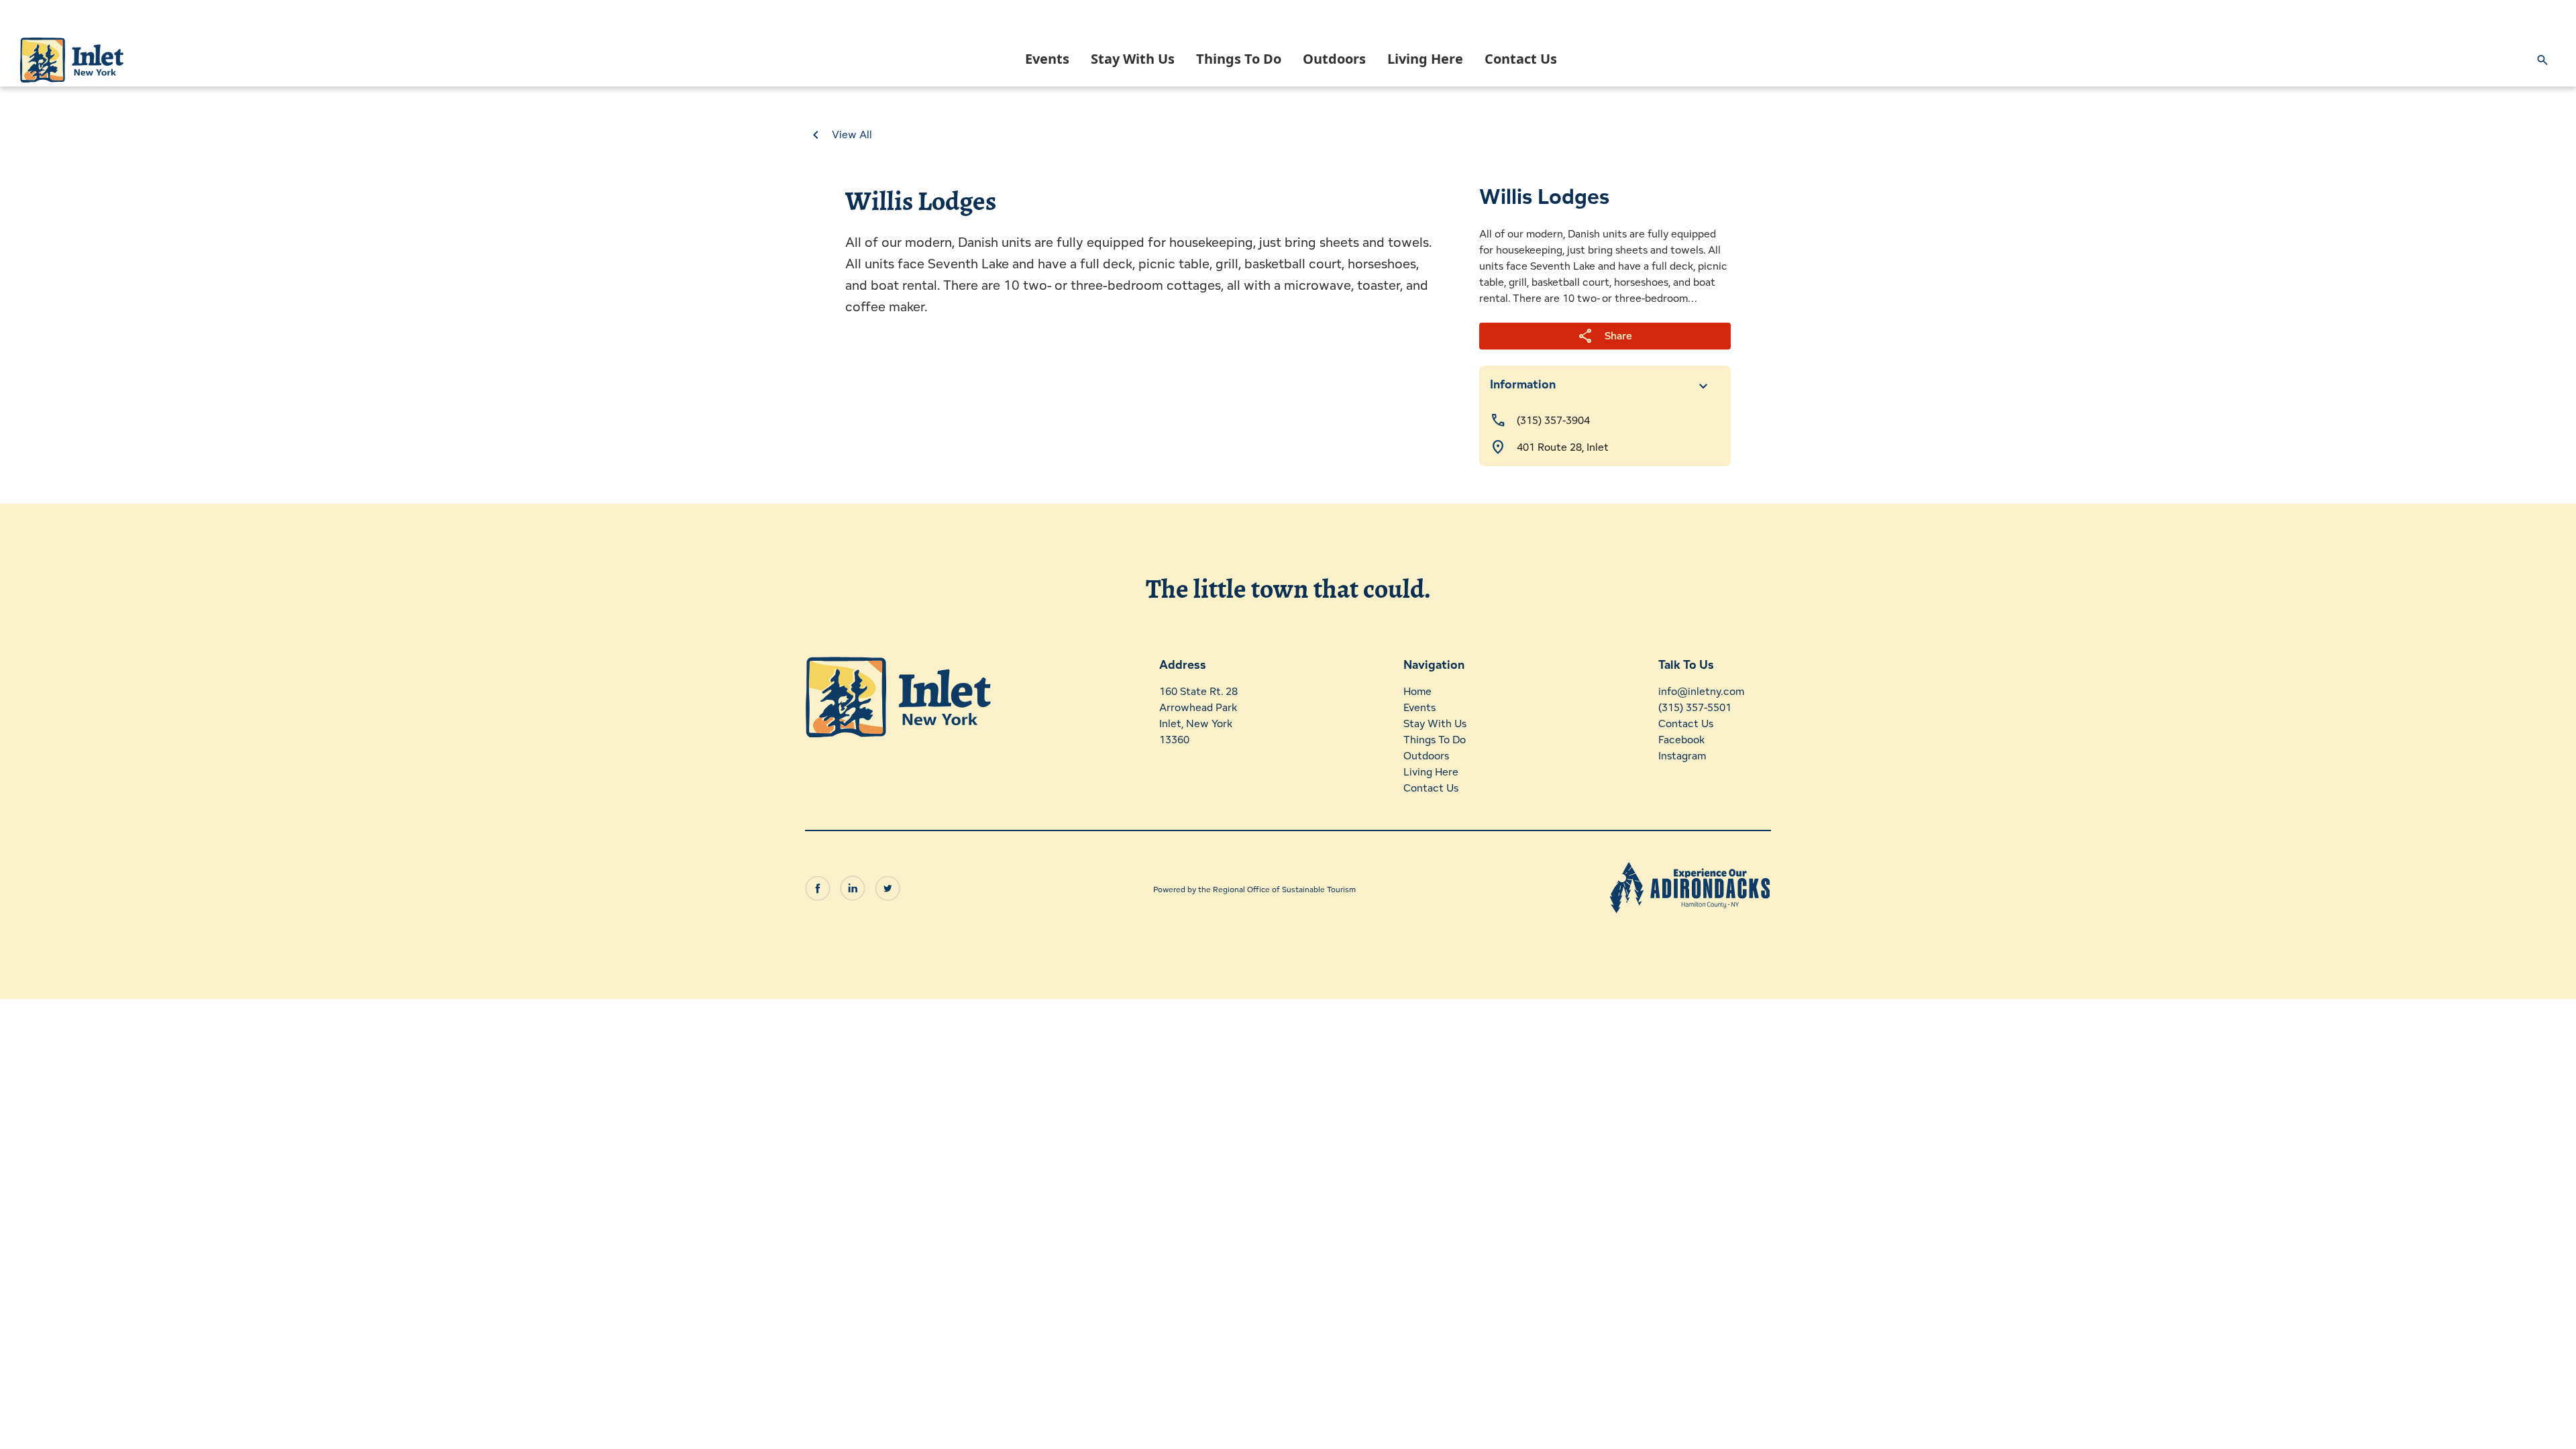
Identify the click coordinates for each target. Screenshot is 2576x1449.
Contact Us (1521, 59)
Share (1605, 336)
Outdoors (1334, 59)
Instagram (1682, 756)
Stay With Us (1133, 59)
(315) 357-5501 (1695, 707)
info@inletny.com (1701, 691)
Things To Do (1239, 59)
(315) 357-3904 (1553, 420)
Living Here (1425, 59)
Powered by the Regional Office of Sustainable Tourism (1254, 889)
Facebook (1681, 740)
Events (1047, 59)
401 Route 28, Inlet (1563, 447)
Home (1417, 691)
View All (852, 135)
